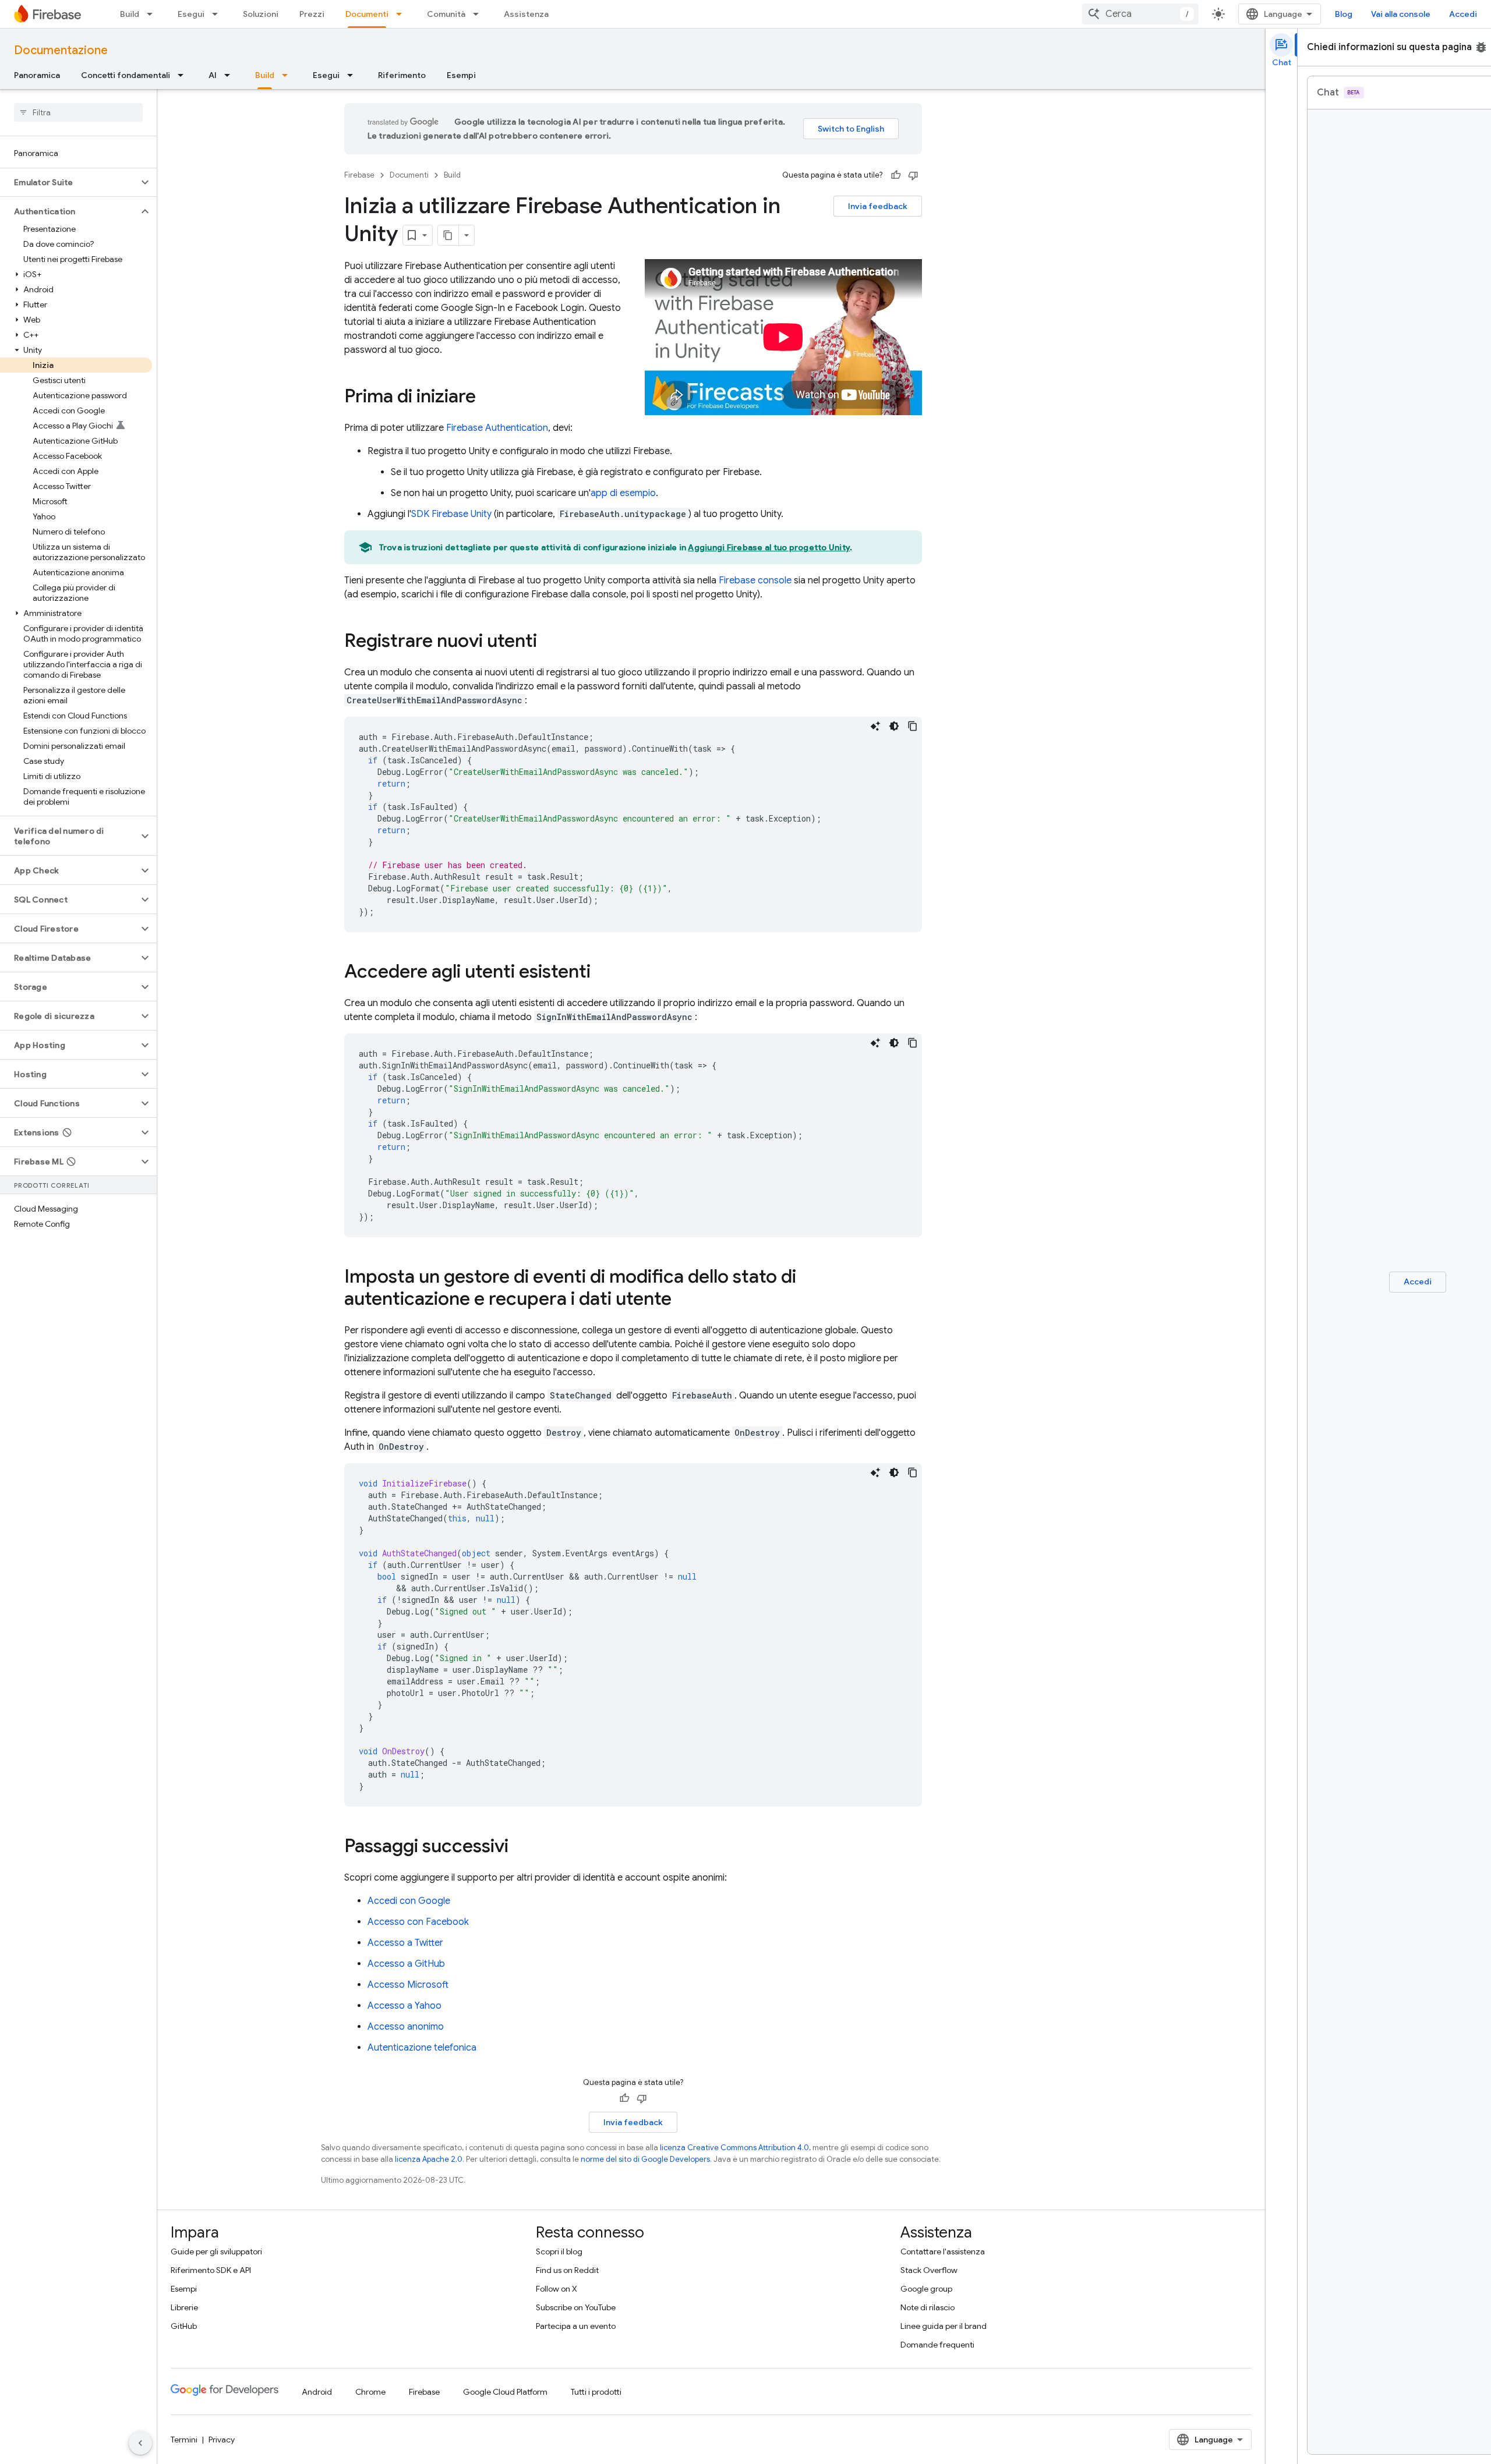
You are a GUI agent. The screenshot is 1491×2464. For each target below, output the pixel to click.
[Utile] (896, 175)
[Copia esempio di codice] (913, 726)
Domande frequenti (937, 2345)
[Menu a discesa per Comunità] (479, 14)
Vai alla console (1401, 14)
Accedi (1463, 14)
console (755, 580)
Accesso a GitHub (406, 1964)
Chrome (370, 2392)
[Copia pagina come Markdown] (448, 235)
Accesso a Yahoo (404, 2006)
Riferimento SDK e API (211, 2270)
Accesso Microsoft (408, 1985)
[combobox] (1140, 14)
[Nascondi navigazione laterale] (140, 2443)
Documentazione (61, 50)
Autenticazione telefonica (422, 2048)
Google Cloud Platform (505, 2392)
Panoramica (37, 75)
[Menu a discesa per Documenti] (402, 14)
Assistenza (526, 14)
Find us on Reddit (567, 2270)
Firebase (359, 175)
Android (317, 2392)
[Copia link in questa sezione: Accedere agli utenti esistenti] (602, 973)
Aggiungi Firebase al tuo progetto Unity (769, 547)
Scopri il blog (559, 2251)
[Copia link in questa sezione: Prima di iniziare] (487, 398)
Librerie (184, 2307)
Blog (1344, 14)
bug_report (1481, 47)
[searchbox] (78, 112)
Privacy (222, 2440)
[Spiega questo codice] (875, 726)
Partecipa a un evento (576, 2326)
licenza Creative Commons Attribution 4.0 (734, 2148)
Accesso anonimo (406, 2027)
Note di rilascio (928, 2307)
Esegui (191, 14)
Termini (184, 2440)
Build (130, 14)
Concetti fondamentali (126, 75)
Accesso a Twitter (405, 1943)
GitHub (184, 2326)
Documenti (367, 14)
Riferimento (402, 75)
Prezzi (312, 14)
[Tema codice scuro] (894, 726)
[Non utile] (913, 175)
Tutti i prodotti (596, 2392)
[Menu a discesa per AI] (231, 75)
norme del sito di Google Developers (645, 2159)
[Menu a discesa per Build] (153, 14)
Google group (926, 2289)
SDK (451, 514)
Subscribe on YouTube (576, 2307)
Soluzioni (261, 14)
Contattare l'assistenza (943, 2251)
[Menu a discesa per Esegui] (218, 14)
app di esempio (623, 493)
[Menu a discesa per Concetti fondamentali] (184, 75)
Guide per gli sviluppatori (216, 2251)
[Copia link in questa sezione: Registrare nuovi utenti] (549, 642)
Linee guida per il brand (944, 2326)
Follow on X (557, 2289)
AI (213, 75)
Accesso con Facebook (418, 1922)
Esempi (461, 75)
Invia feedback (878, 206)
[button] (69, 182)
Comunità (446, 14)
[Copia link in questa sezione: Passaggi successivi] (520, 1847)
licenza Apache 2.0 (429, 2159)
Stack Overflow (929, 2270)
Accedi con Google (409, 1901)
